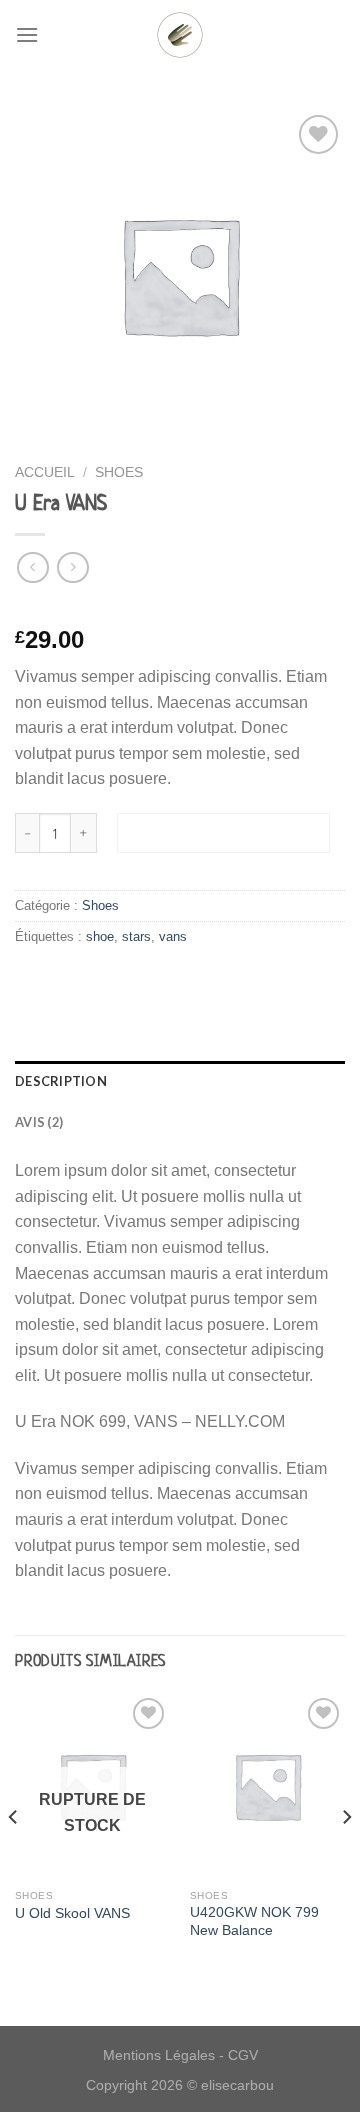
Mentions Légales (159, 2055)
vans (173, 936)
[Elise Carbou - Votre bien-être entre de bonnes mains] (180, 35)
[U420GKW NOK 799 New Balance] (267, 1786)
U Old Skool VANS (72, 1913)
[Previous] (14, 1857)
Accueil (45, 472)
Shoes (119, 472)
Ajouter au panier (223, 833)
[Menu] (27, 34)
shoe (100, 936)
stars (136, 936)
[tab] (180, 1081)
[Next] (346, 1857)
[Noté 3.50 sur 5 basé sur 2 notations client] (180, 608)
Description (61, 1081)
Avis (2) (39, 1122)
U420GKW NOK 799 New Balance (254, 1921)
